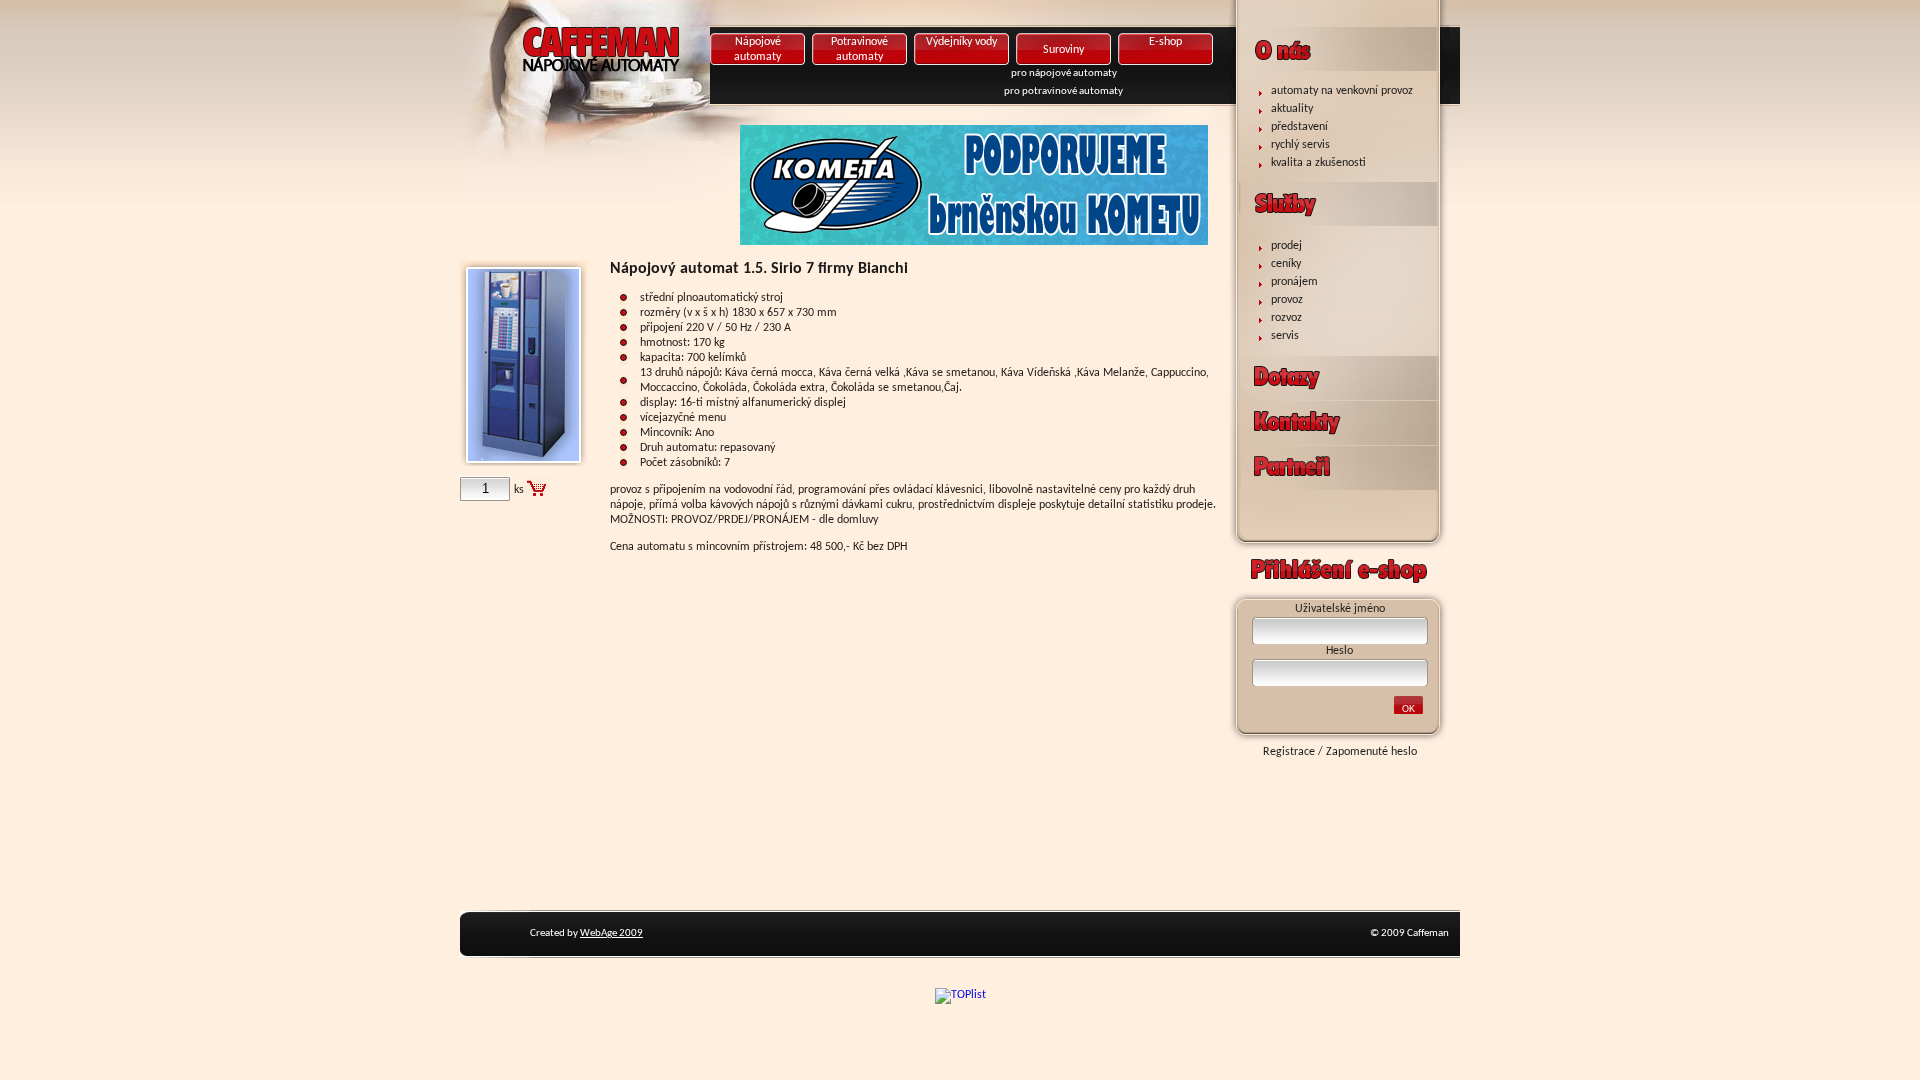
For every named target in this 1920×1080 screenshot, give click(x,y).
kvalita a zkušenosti (1318, 163)
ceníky (1286, 264)
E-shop (1165, 42)
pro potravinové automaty (1063, 91)
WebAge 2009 (611, 933)
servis (1285, 336)
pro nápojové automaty (1064, 73)
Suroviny (1063, 50)
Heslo (1339, 651)
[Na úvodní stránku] (665, 85)
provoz (1287, 300)
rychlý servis (1300, 145)
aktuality (1292, 109)
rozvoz (1286, 318)
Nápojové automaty (757, 49)
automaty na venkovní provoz (1342, 91)
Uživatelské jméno (1340, 609)
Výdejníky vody (961, 42)
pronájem (1294, 282)
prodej (1286, 246)
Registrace (1289, 752)
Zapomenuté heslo (1371, 752)
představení (1299, 127)
